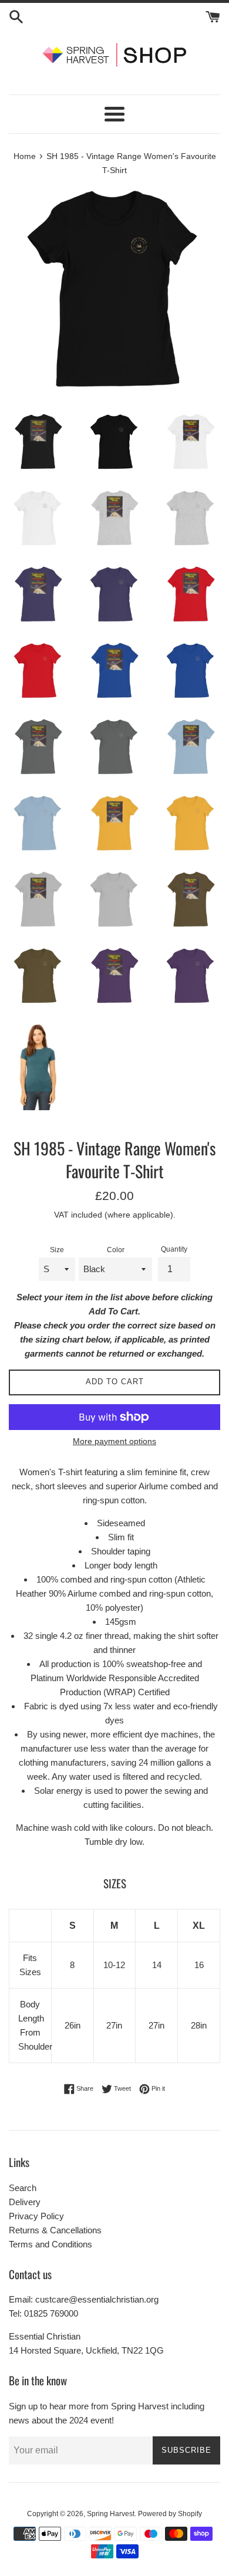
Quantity (174, 1249)
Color (116, 1250)
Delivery (25, 2202)
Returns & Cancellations (55, 2230)
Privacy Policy (36, 2216)
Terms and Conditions (50, 2244)
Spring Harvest (111, 2514)
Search (23, 2188)
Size (57, 1250)
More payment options (114, 1441)
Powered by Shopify (170, 2514)
